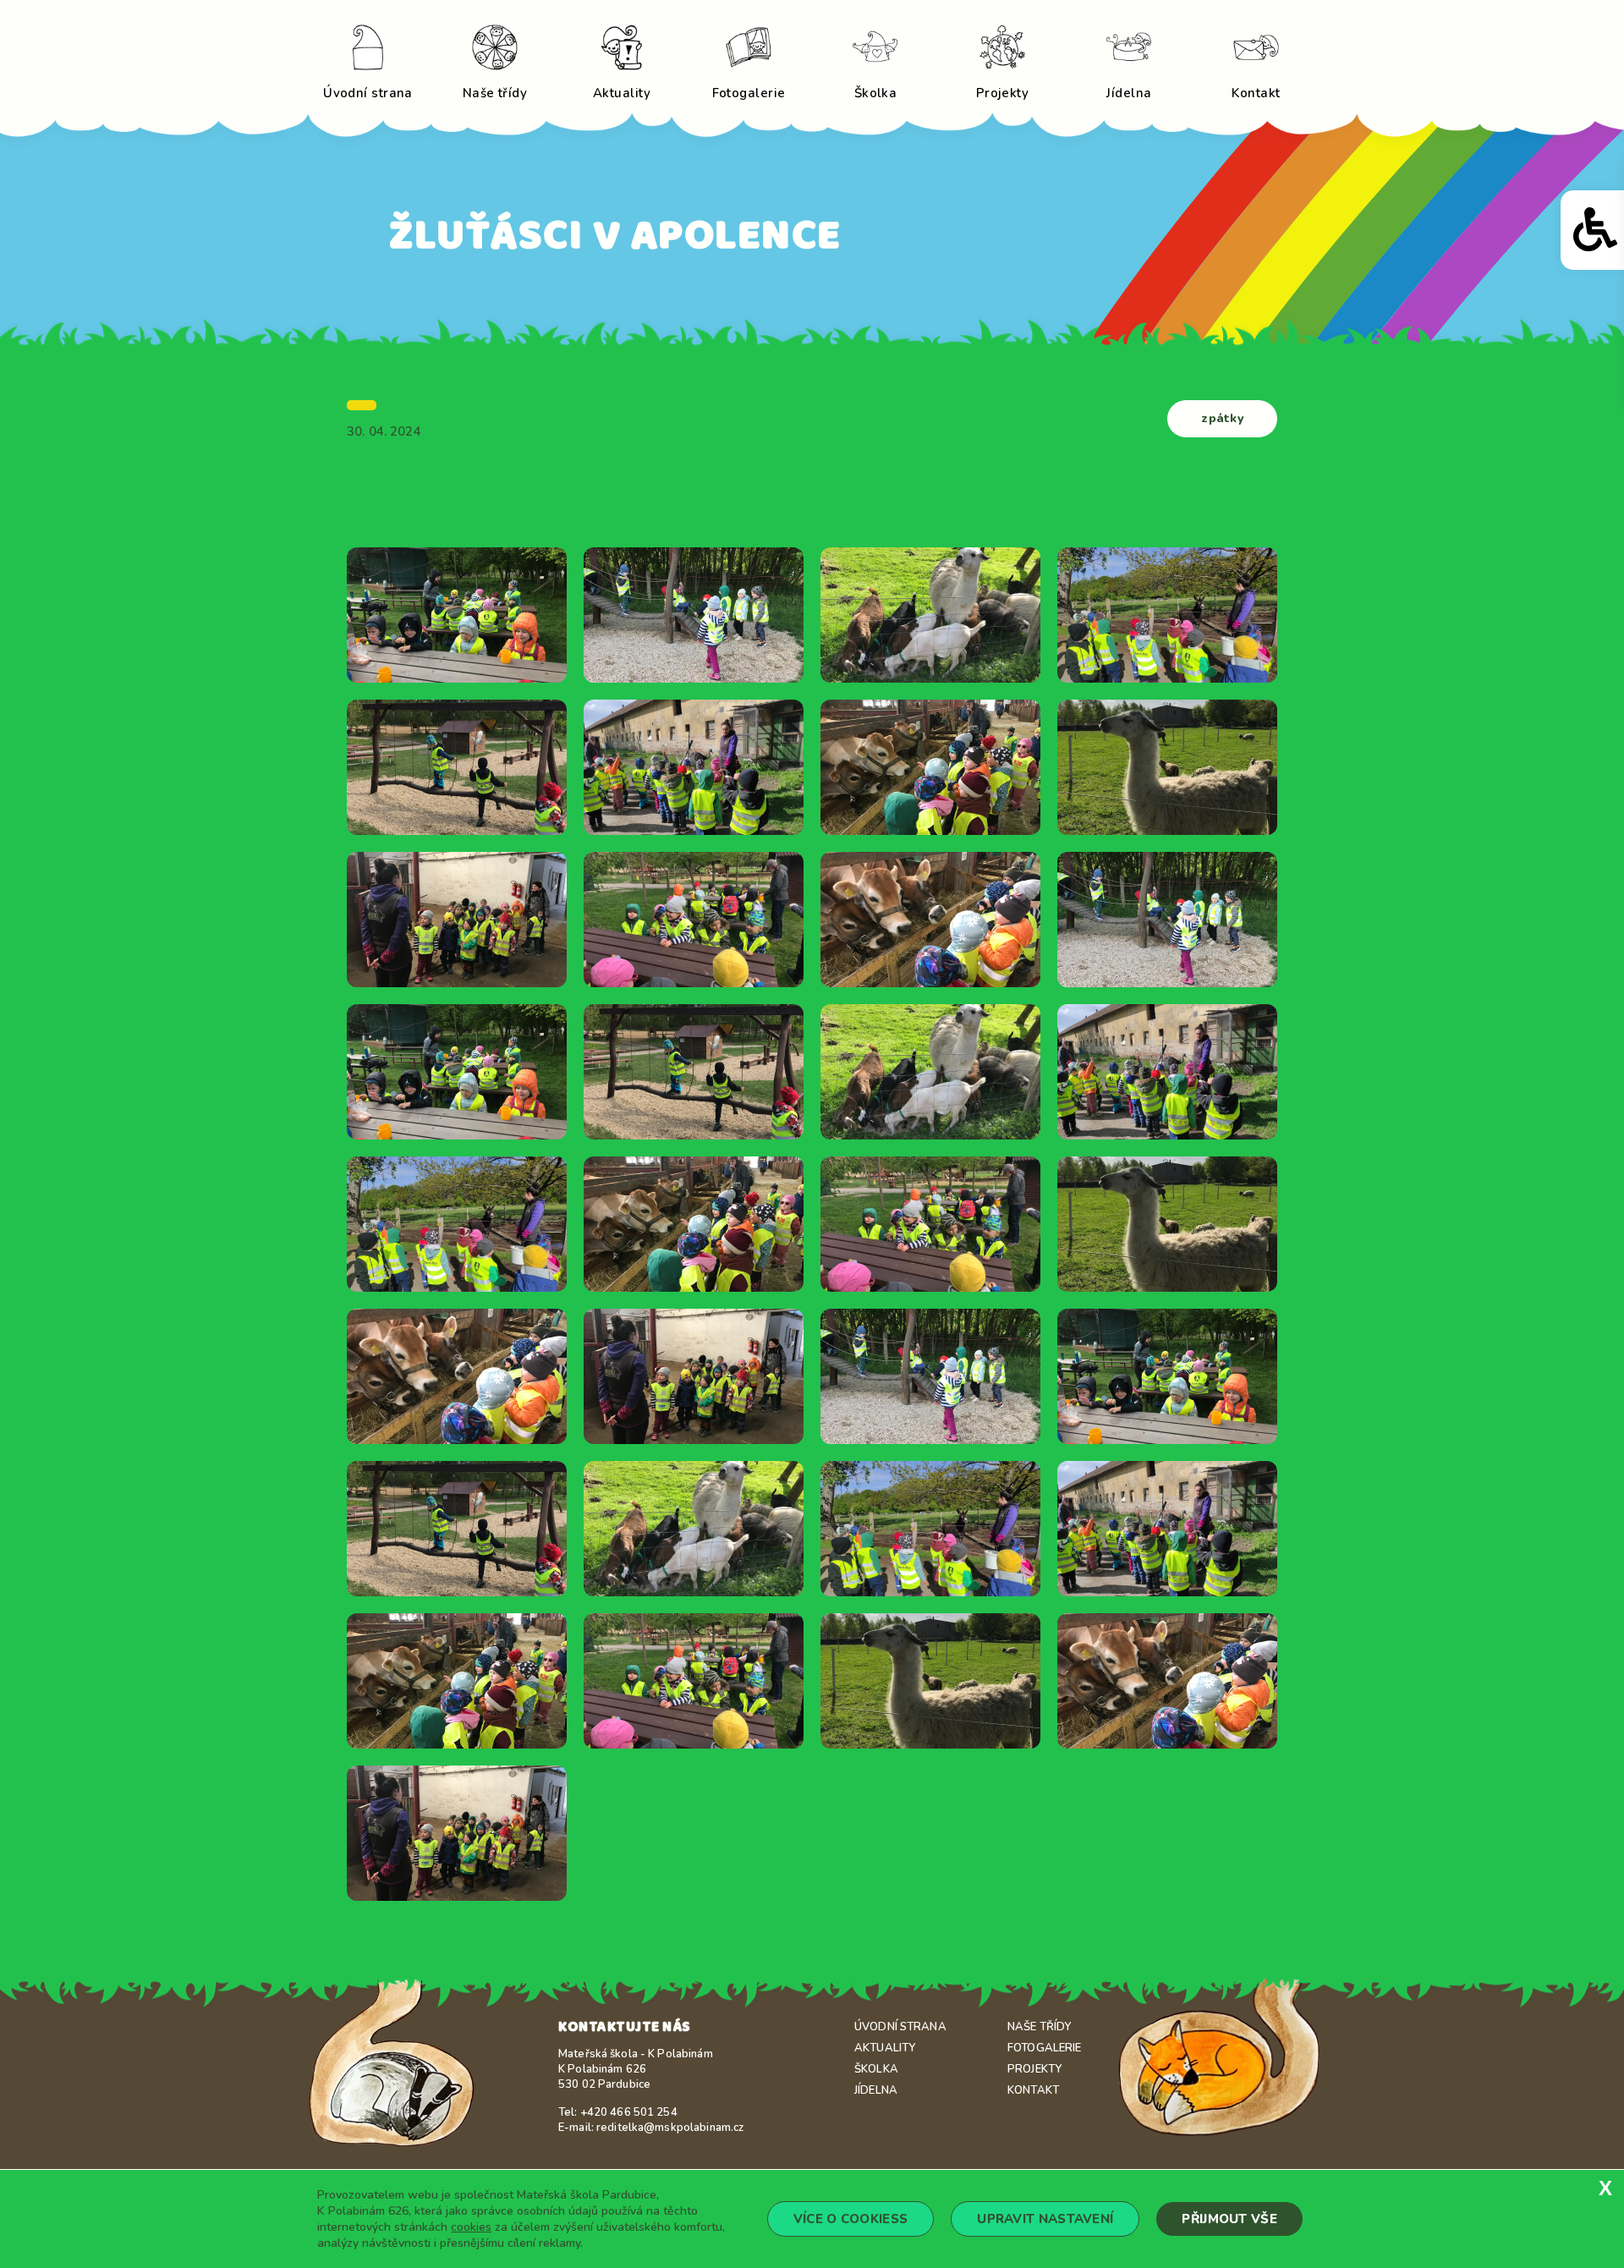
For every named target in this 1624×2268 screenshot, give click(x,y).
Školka (876, 2069)
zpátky (1222, 418)
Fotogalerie (1044, 2048)
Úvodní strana (900, 2027)
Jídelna (876, 2090)
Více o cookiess (851, 2219)
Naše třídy (1039, 2027)
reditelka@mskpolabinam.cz (670, 2128)
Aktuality (885, 2048)
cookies (471, 2227)
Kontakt (1033, 2090)
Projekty (1034, 2069)
